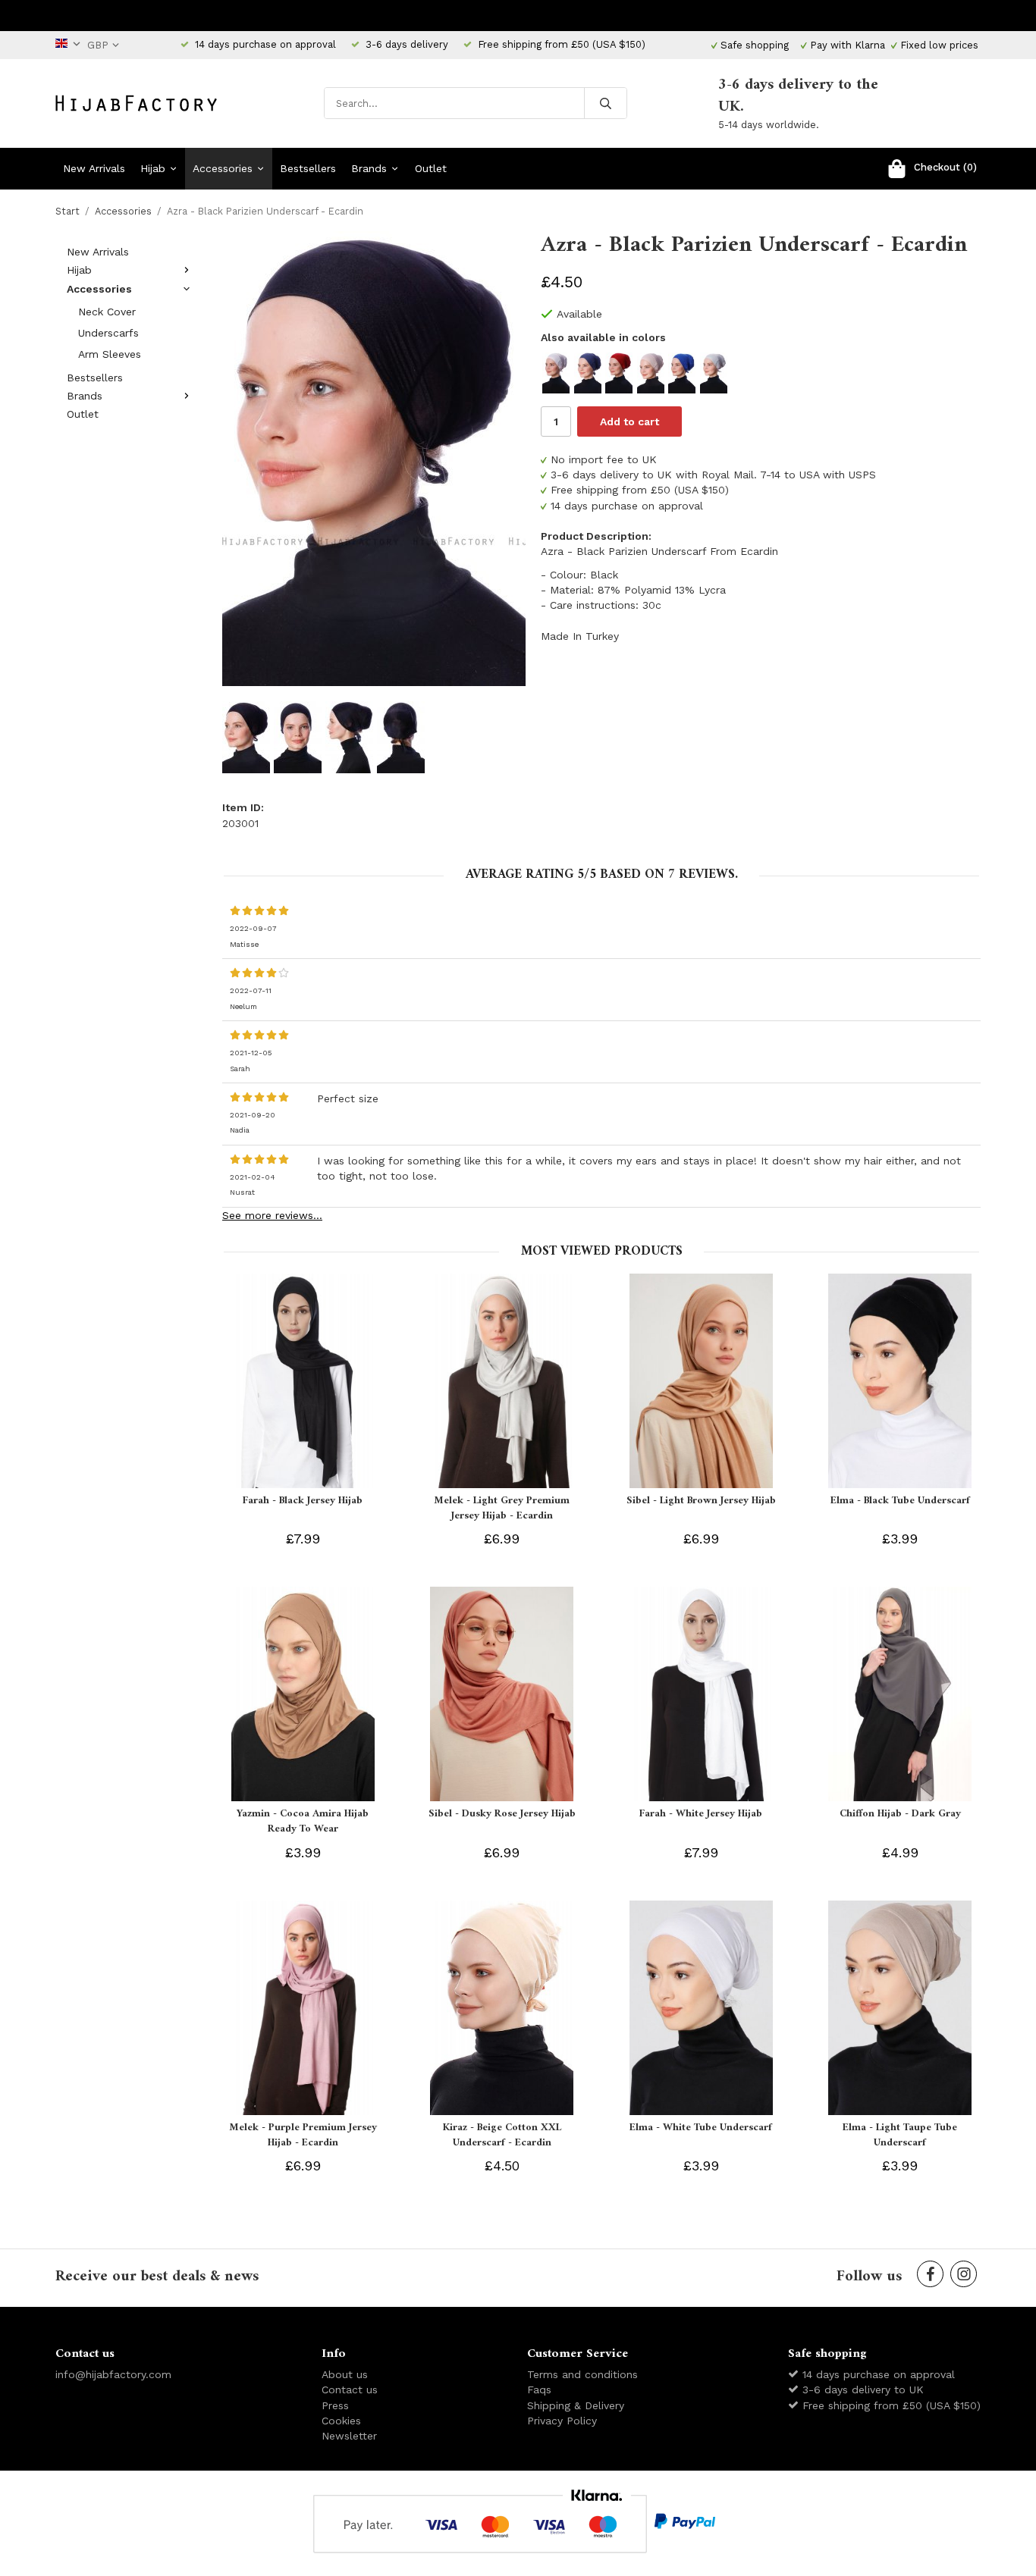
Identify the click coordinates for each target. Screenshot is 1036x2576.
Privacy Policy (562, 2421)
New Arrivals (94, 168)
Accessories (223, 168)
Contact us (350, 2390)
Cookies (341, 2421)
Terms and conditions (582, 2374)
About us (345, 2374)
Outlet (431, 168)
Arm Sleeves (110, 354)
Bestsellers (308, 168)
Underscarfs (108, 333)
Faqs (539, 2390)
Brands (369, 168)
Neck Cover (107, 312)
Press (335, 2405)
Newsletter (349, 2436)
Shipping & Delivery (576, 2405)
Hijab (153, 168)
